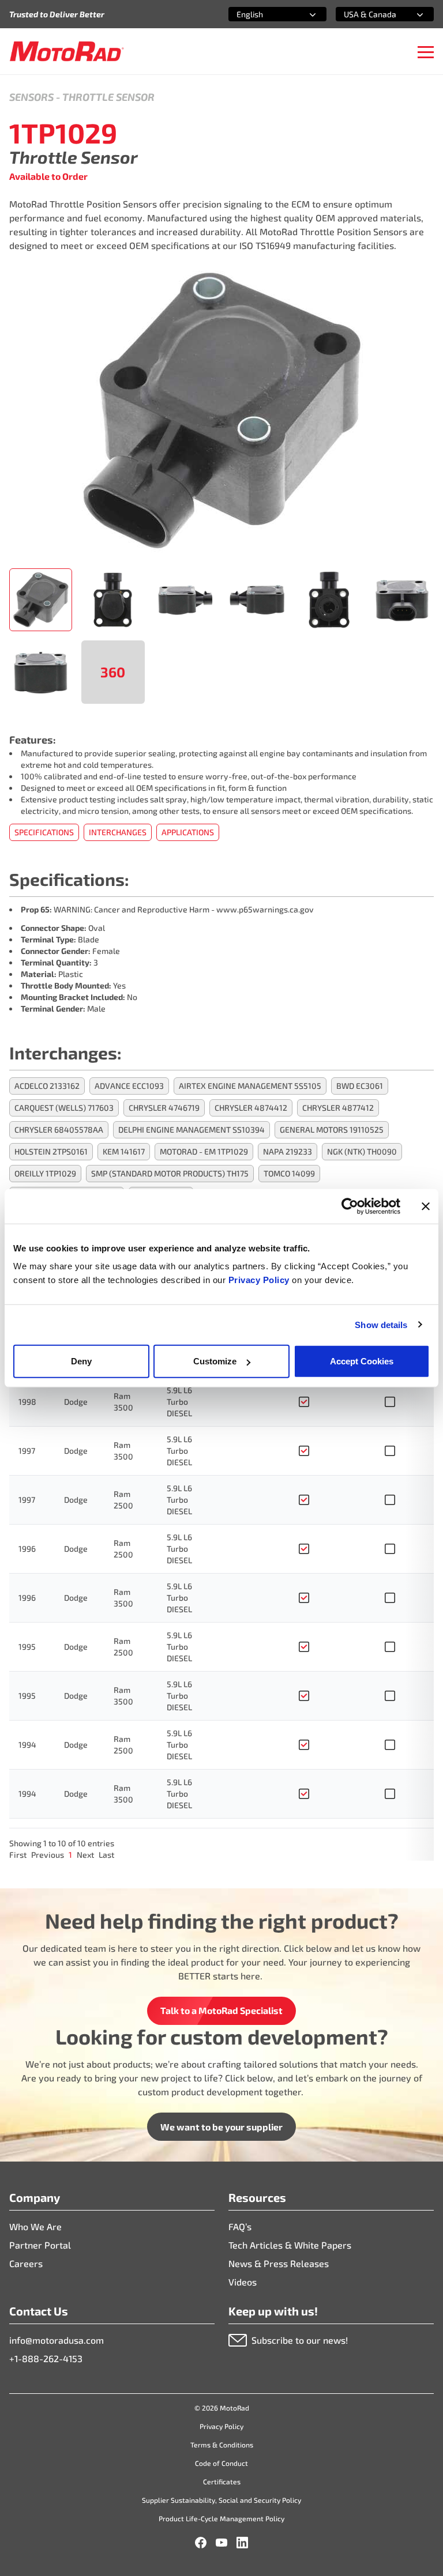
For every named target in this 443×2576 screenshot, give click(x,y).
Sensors (31, 97)
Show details (381, 1324)
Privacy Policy (260, 1280)
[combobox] (264, 14)
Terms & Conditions (222, 2445)
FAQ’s (240, 2226)
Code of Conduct (221, 2463)
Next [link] (85, 1855)
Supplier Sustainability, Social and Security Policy (221, 2500)
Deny (81, 1361)
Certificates (222, 2481)
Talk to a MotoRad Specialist (221, 2010)
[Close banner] (426, 1206)
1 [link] (70, 1855)
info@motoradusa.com (57, 2340)
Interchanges (118, 832)
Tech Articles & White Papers (290, 2245)
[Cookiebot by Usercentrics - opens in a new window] (350, 1206)
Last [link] (106, 1855)
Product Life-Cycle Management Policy (221, 2518)
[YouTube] (221, 2543)
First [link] (18, 1855)
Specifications (44, 832)
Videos (243, 2282)
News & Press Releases (279, 2263)
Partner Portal (40, 2245)
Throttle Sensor (108, 97)
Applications (188, 832)
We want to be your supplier (221, 2127)
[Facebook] (201, 2543)
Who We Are (35, 2226)
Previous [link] (48, 1855)
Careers (26, 2263)
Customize (215, 1361)
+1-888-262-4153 (46, 2358)
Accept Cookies (362, 1361)
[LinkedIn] (242, 2543)
